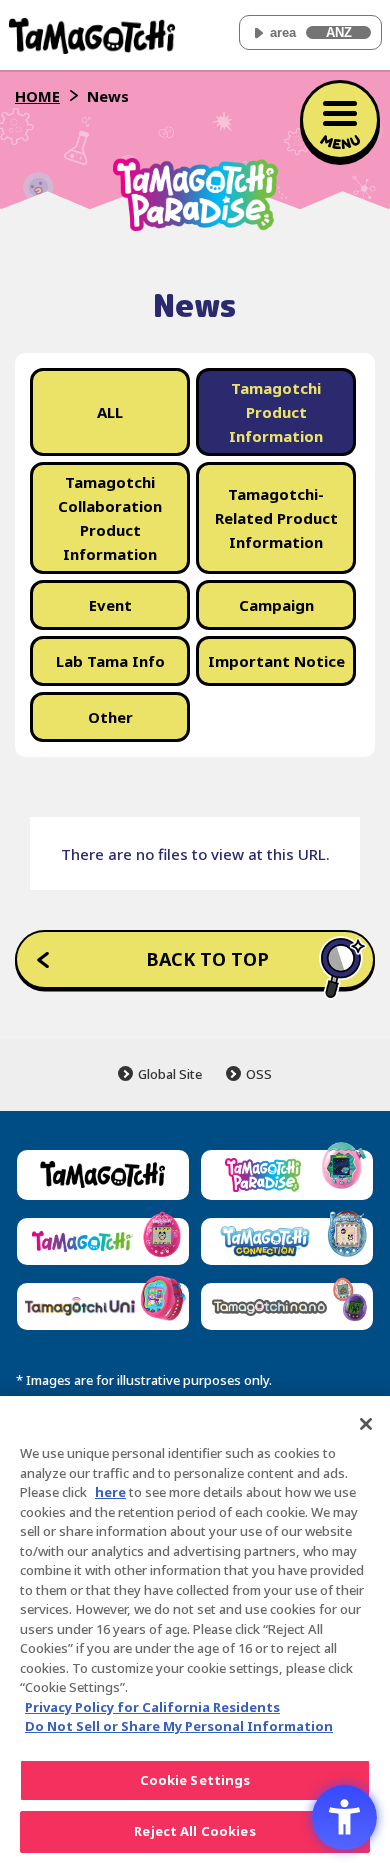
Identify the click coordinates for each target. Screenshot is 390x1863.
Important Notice (276, 661)
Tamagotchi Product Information (276, 412)
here (110, 1492)
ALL (110, 412)
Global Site (170, 1074)
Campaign (276, 605)
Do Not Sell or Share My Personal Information (179, 1726)
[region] (195, 1629)
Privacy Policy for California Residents (152, 1707)
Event (110, 605)
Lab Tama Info (110, 661)
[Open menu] (340, 120)
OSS (259, 1074)
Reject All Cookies (194, 1831)
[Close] (366, 1424)
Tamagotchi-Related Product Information (276, 518)
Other (110, 717)
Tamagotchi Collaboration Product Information (110, 518)
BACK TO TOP (207, 959)
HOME (37, 96)
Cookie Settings (195, 1780)
